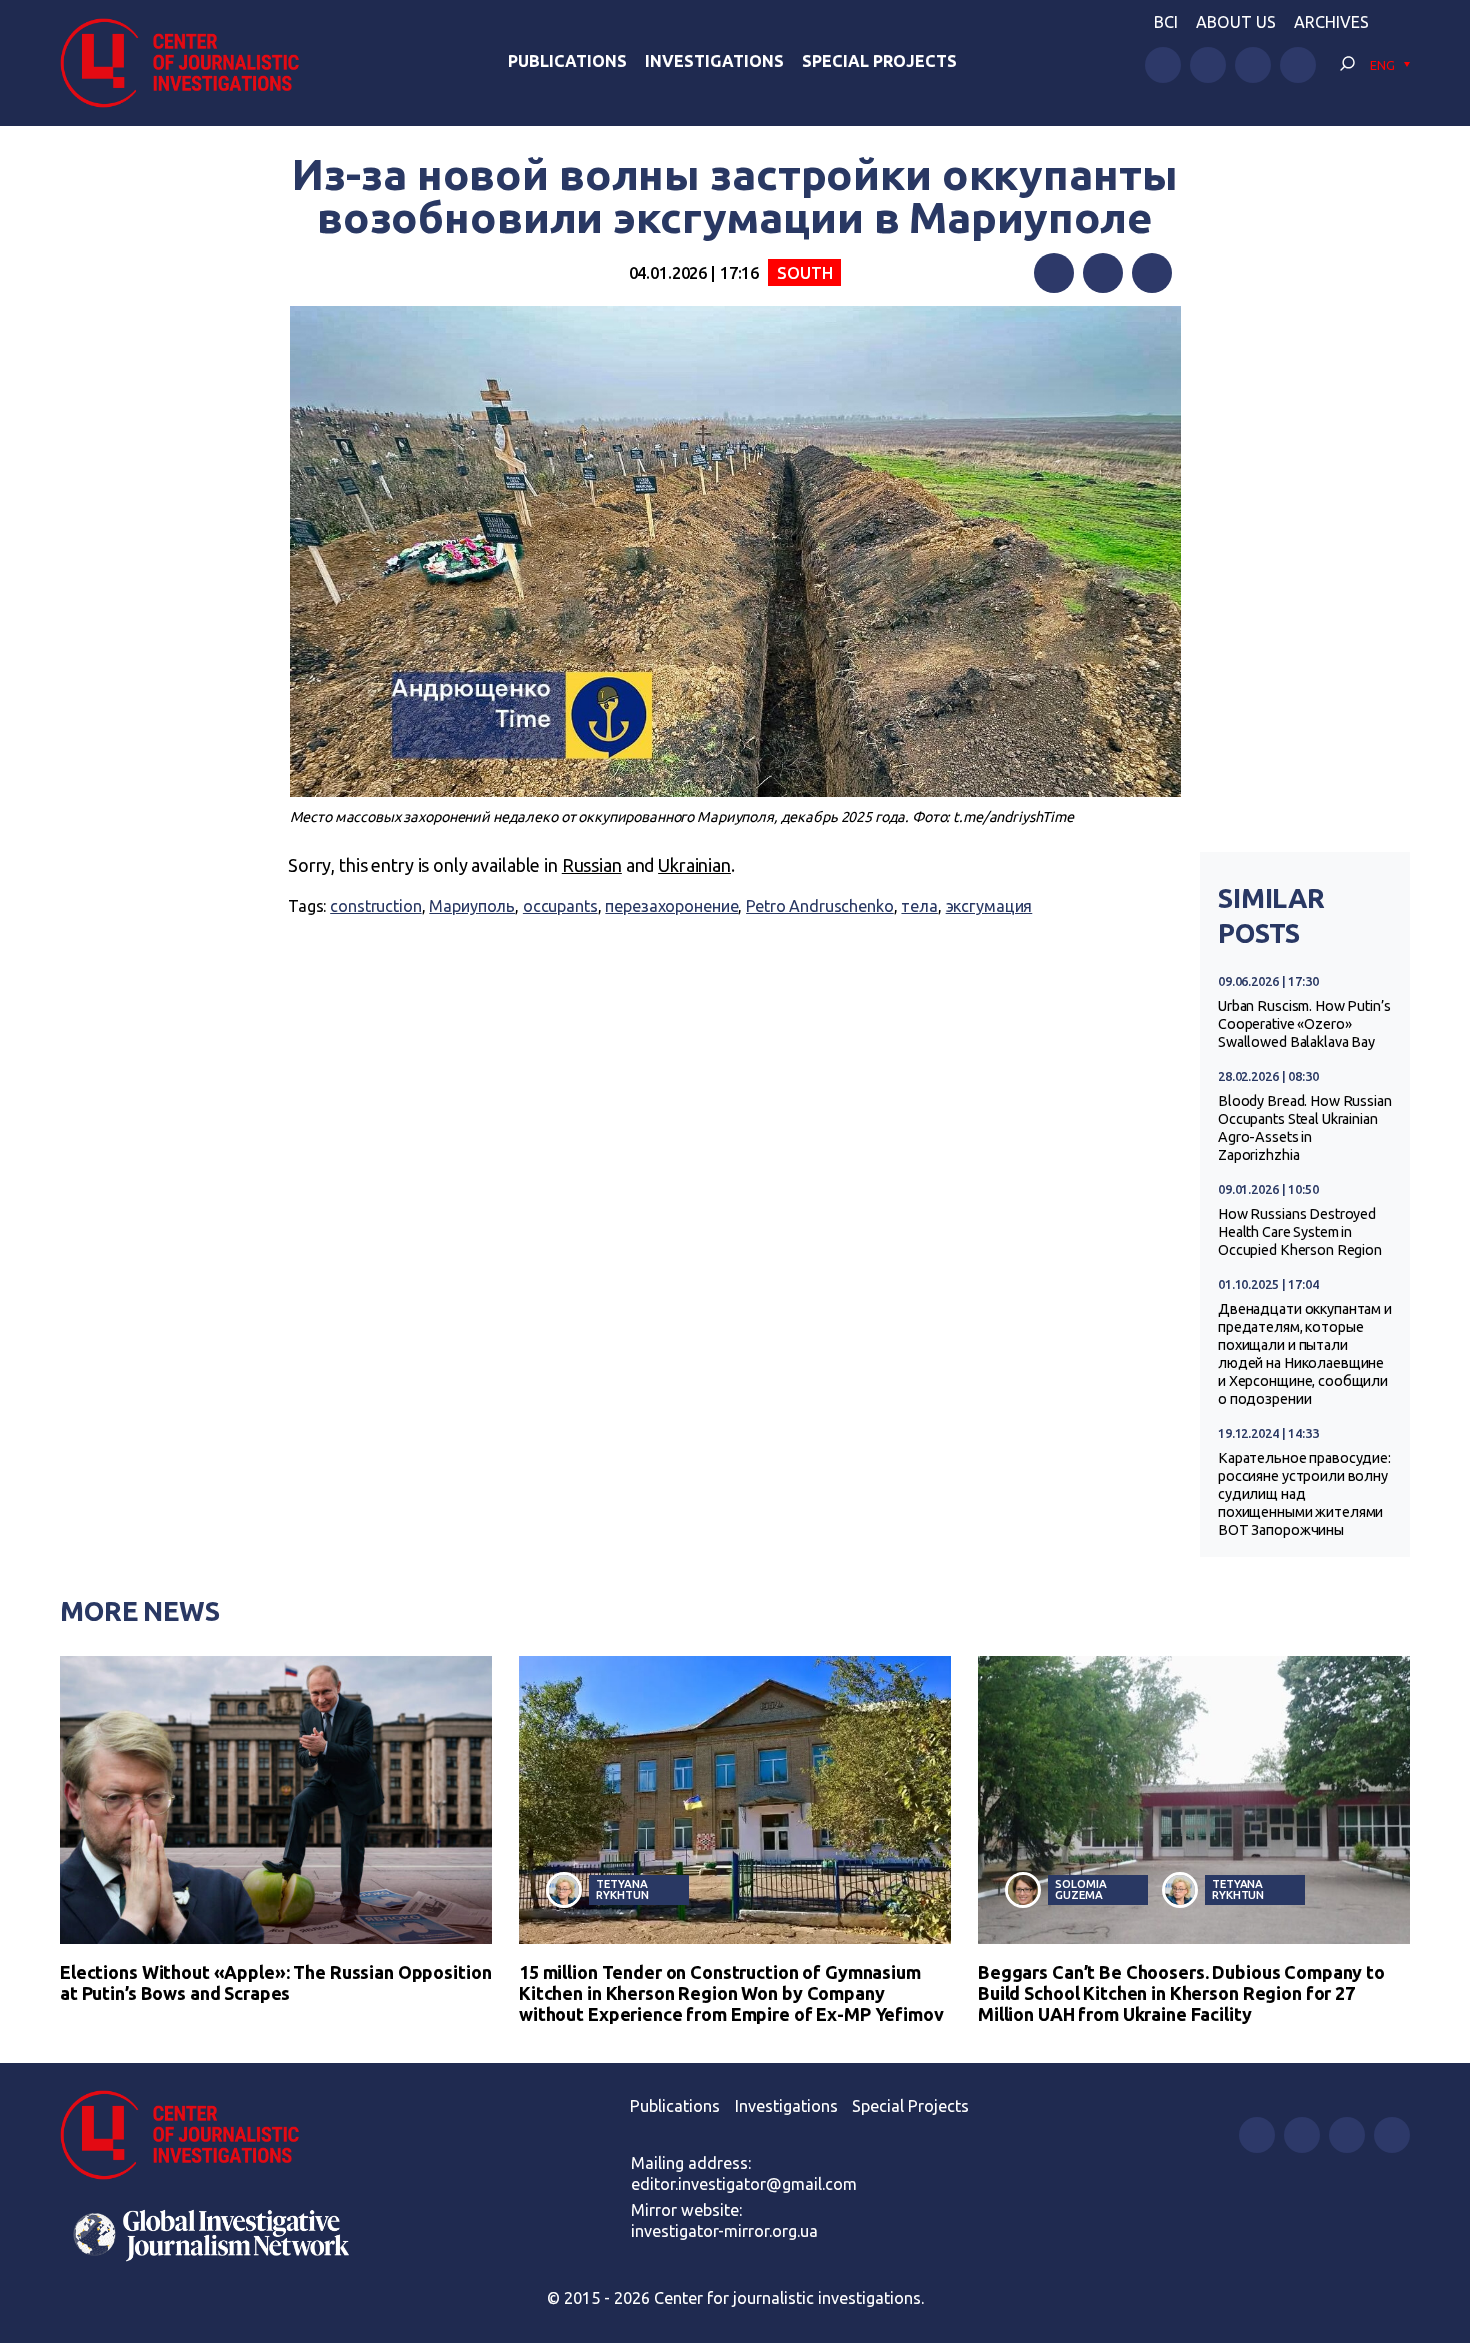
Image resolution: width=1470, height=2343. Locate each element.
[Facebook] (1054, 273)
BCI (1166, 22)
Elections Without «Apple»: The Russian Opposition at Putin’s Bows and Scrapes (275, 1982)
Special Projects (879, 61)
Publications (567, 61)
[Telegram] (1152, 273)
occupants (560, 906)
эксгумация (989, 906)
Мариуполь (472, 906)
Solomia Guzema (1080, 1889)
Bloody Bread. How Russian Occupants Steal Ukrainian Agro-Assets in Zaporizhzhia (1305, 1128)
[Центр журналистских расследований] (189, 63)
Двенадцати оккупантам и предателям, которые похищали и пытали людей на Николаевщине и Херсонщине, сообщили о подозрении (1305, 1354)
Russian (592, 865)
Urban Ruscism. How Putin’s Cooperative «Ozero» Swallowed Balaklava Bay (1304, 1024)
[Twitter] (1103, 273)
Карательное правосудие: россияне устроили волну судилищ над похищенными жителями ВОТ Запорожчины (1304, 1494)
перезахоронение (671, 906)
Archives (1331, 22)
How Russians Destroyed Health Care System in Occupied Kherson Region (1300, 1232)
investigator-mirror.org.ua (724, 2231)
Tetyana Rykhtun (622, 1889)
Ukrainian (694, 865)
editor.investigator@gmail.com (744, 2184)
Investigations (714, 61)
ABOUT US (1236, 22)
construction (375, 906)
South (804, 273)
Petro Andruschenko (820, 906)
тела (919, 906)
